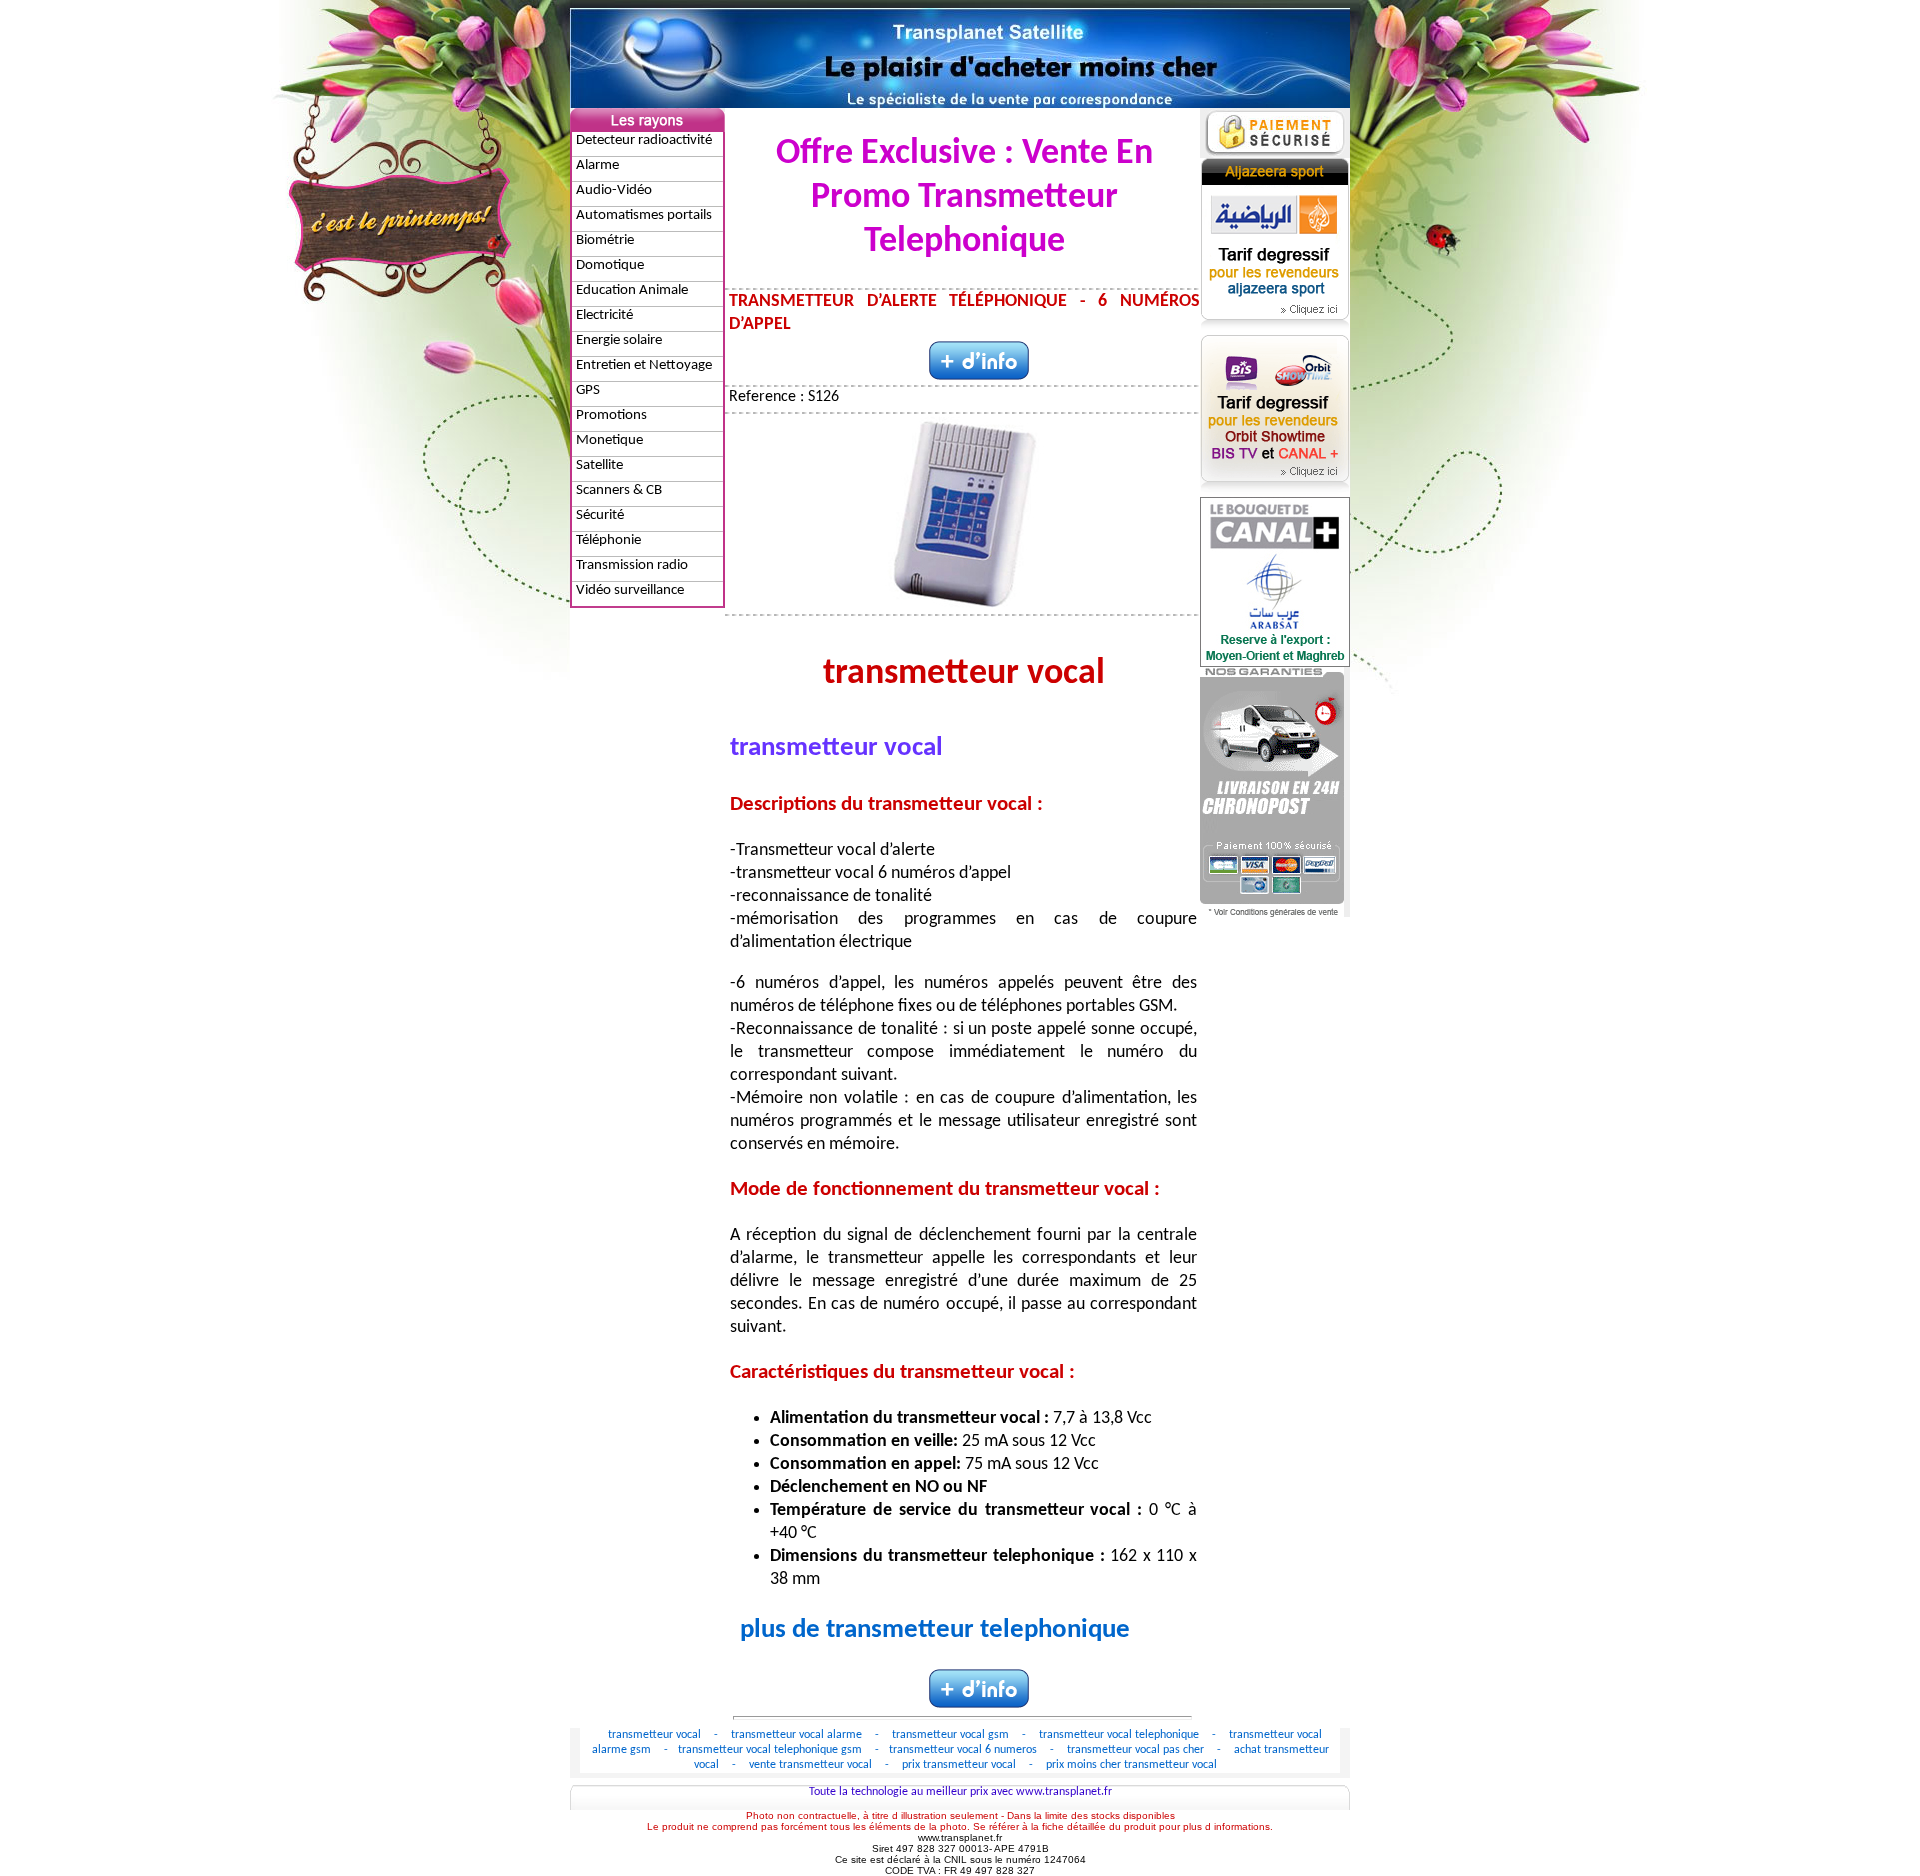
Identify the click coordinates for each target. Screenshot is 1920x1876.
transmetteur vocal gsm (952, 1735)
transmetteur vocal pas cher (1137, 1750)
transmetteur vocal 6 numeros (964, 1750)
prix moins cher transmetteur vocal (1131, 1765)
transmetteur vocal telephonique (1120, 1735)
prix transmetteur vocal (960, 1765)
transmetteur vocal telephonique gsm (771, 1750)
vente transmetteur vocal (812, 1765)
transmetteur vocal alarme (798, 1735)
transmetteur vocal (656, 1735)
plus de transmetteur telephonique (935, 1630)
